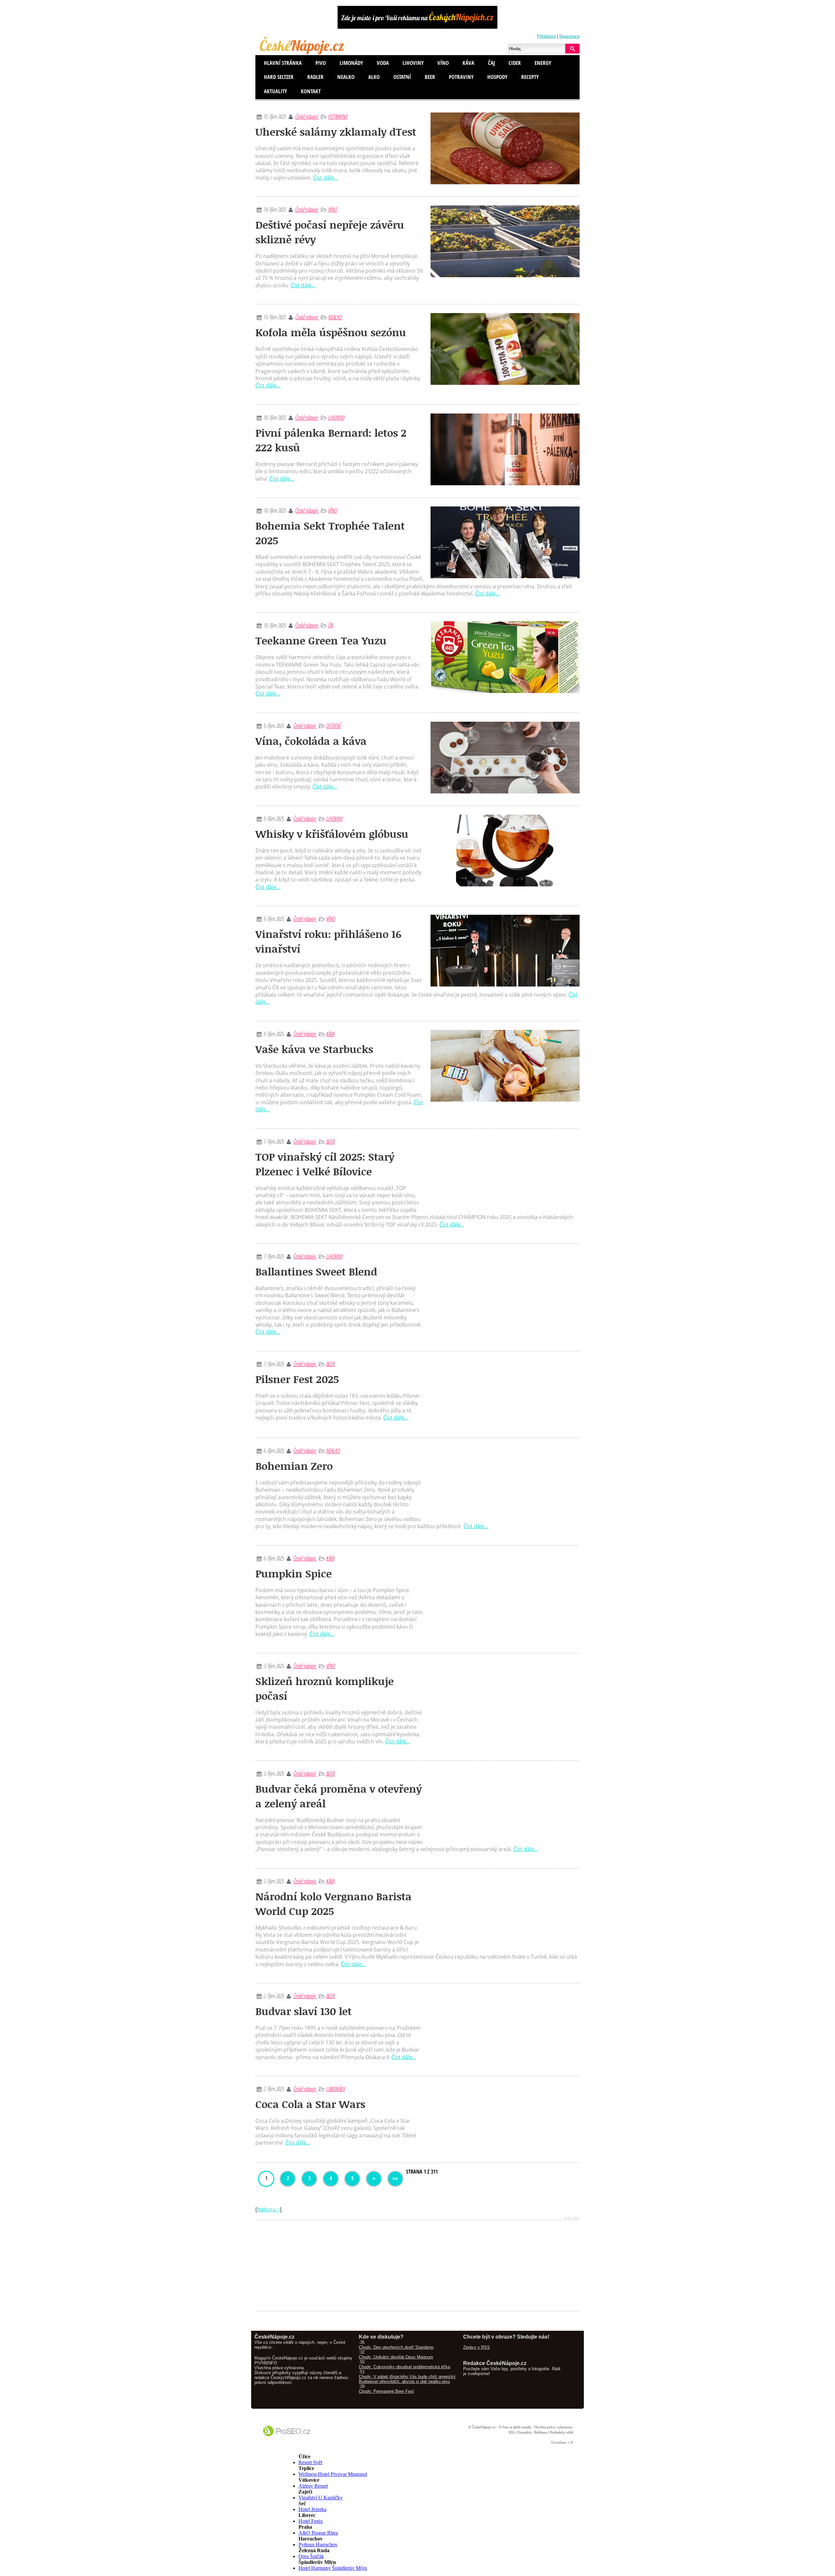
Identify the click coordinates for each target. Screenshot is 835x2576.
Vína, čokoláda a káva (311, 741)
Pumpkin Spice (294, 1573)
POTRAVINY (338, 116)
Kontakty (524, 2432)
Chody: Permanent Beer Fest (386, 2391)
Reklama (540, 2432)
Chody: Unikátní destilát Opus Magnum (396, 2357)
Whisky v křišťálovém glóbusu (332, 834)
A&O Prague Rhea (318, 2533)
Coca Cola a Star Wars (310, 2104)
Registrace (569, 36)
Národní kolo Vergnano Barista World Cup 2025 (334, 1904)
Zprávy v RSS (477, 2347)
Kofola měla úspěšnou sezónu (331, 332)
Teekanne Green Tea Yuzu (321, 640)
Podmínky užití (561, 2432)
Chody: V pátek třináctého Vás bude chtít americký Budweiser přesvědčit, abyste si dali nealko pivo (407, 2379)
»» (395, 2178)
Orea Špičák (311, 2556)
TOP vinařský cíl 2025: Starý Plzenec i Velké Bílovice (325, 1164)
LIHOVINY (336, 417)
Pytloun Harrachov (318, 2545)
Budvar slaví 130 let (304, 2011)
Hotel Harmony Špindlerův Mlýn (333, 2568)
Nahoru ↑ (268, 2209)
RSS (512, 2432)
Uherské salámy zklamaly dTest (336, 132)
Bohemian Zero (294, 1466)
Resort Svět (310, 2462)
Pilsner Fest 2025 (297, 1379)
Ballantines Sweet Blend (316, 1271)
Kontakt (311, 91)
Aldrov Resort (313, 2486)
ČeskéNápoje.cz (483, 2427)
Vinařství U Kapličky (320, 2498)
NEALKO (335, 317)
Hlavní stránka (283, 63)
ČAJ (331, 625)
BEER (330, 1141)
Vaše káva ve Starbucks (314, 1049)
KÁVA (330, 1034)
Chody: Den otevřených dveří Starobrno (396, 2347)
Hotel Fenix (311, 2521)
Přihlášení (546, 36)
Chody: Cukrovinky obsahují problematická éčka (404, 2367)
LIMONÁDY (335, 2089)
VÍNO (333, 209)
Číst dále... (326, 178)
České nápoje (307, 116)
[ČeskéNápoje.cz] (303, 53)
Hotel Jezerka (312, 2509)
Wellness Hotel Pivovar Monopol (333, 2474)
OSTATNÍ (334, 726)
